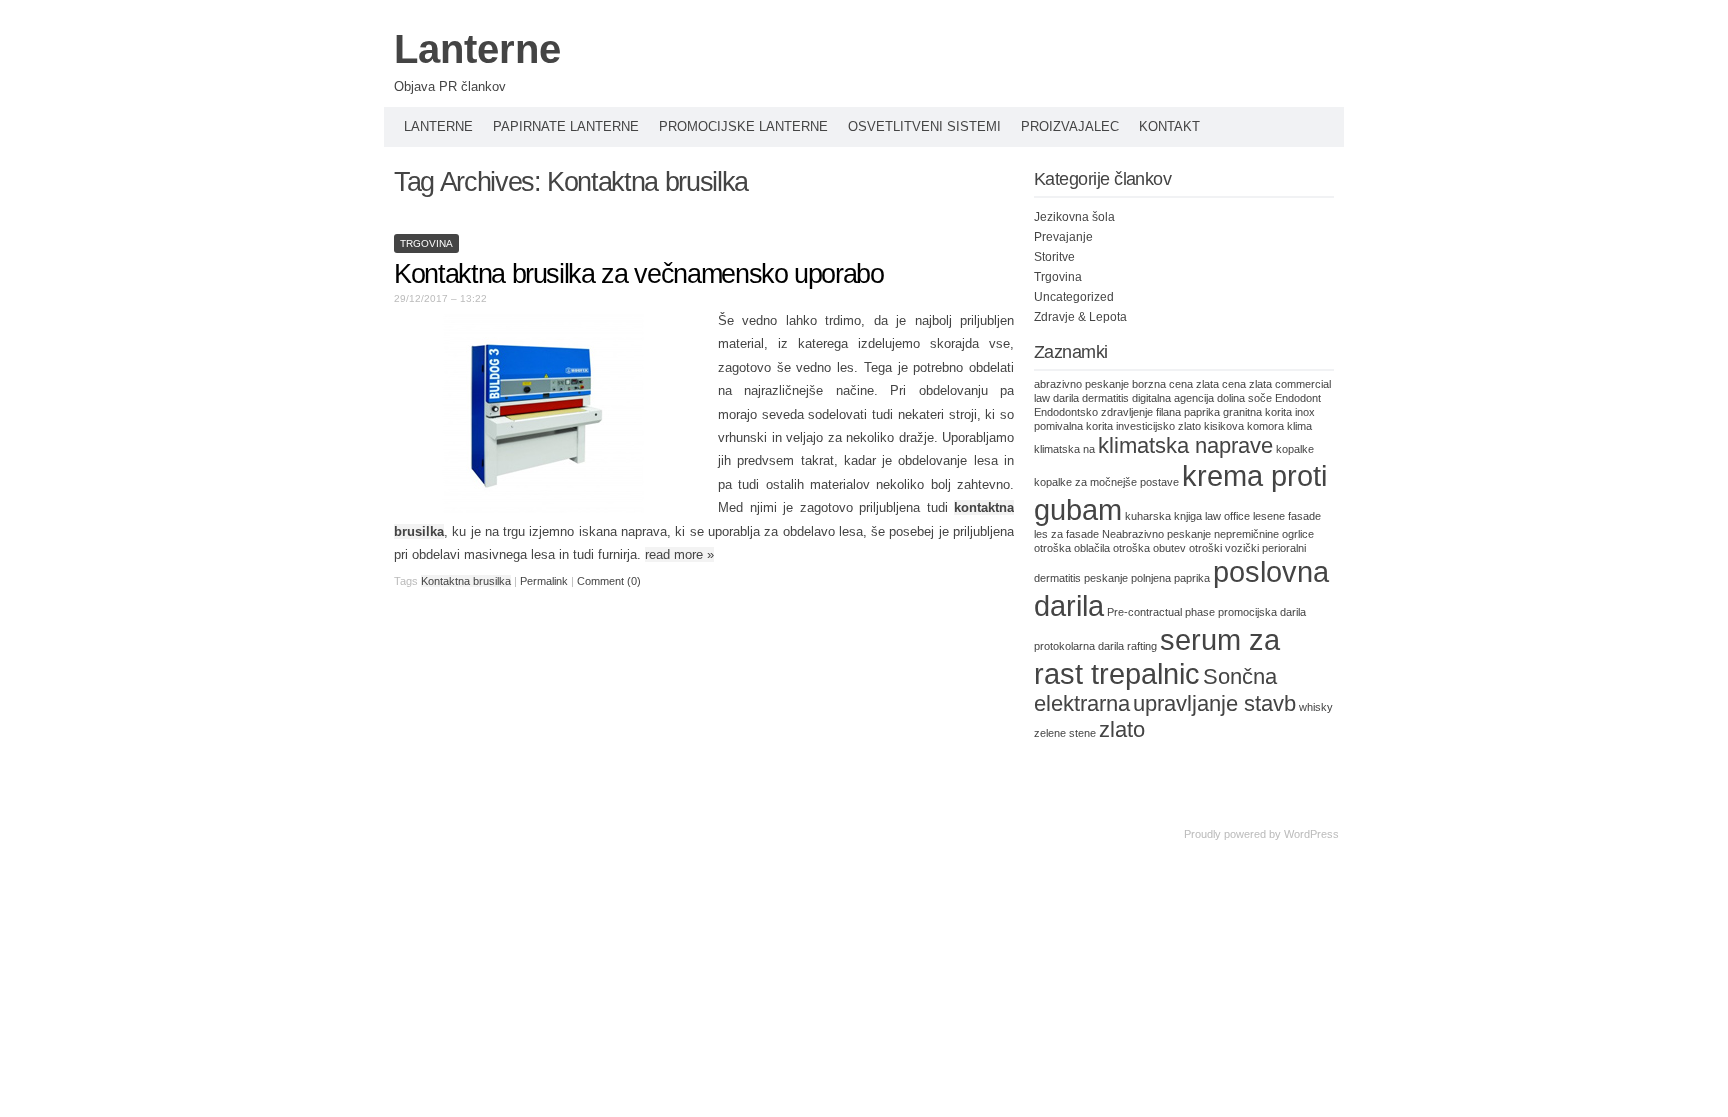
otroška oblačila (1072, 548)
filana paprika (1188, 412)
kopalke (1295, 449)
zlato (1122, 729)
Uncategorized (1074, 297)
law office (1227, 516)
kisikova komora (1244, 426)
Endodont (1298, 398)
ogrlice (1298, 534)
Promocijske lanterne (743, 126)
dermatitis (1105, 398)
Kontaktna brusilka (466, 581)
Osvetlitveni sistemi (924, 126)
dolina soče (1244, 398)
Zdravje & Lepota (1080, 317)
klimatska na (1064, 449)
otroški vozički (1224, 548)
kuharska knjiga (1163, 516)
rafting (1142, 646)
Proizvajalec (1070, 126)
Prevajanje (1063, 237)
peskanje (1106, 578)
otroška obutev (1149, 548)
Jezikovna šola (1074, 217)
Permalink (544, 581)
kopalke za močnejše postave (1106, 482)
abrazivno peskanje (1081, 384)
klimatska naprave (1185, 445)
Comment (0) (609, 581)
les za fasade (1066, 534)
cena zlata (1247, 384)
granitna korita (1257, 412)
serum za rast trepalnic (1157, 656)
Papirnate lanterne (566, 126)
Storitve (1054, 257)
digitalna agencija (1173, 398)
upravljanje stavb (1214, 703)
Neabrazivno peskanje (1156, 534)
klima (1299, 426)
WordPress (1311, 834)
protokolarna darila (1079, 646)
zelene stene (1065, 733)
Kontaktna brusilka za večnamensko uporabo (639, 274)
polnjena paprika (1170, 578)
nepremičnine (1246, 534)
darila (1066, 398)
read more (679, 554)
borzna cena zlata (1175, 384)
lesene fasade (1287, 516)
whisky (1316, 707)
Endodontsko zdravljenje (1093, 412)
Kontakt (1169, 126)
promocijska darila (1262, 612)
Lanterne (477, 49)
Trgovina (426, 243)
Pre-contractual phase (1161, 612)
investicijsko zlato (1158, 426)
